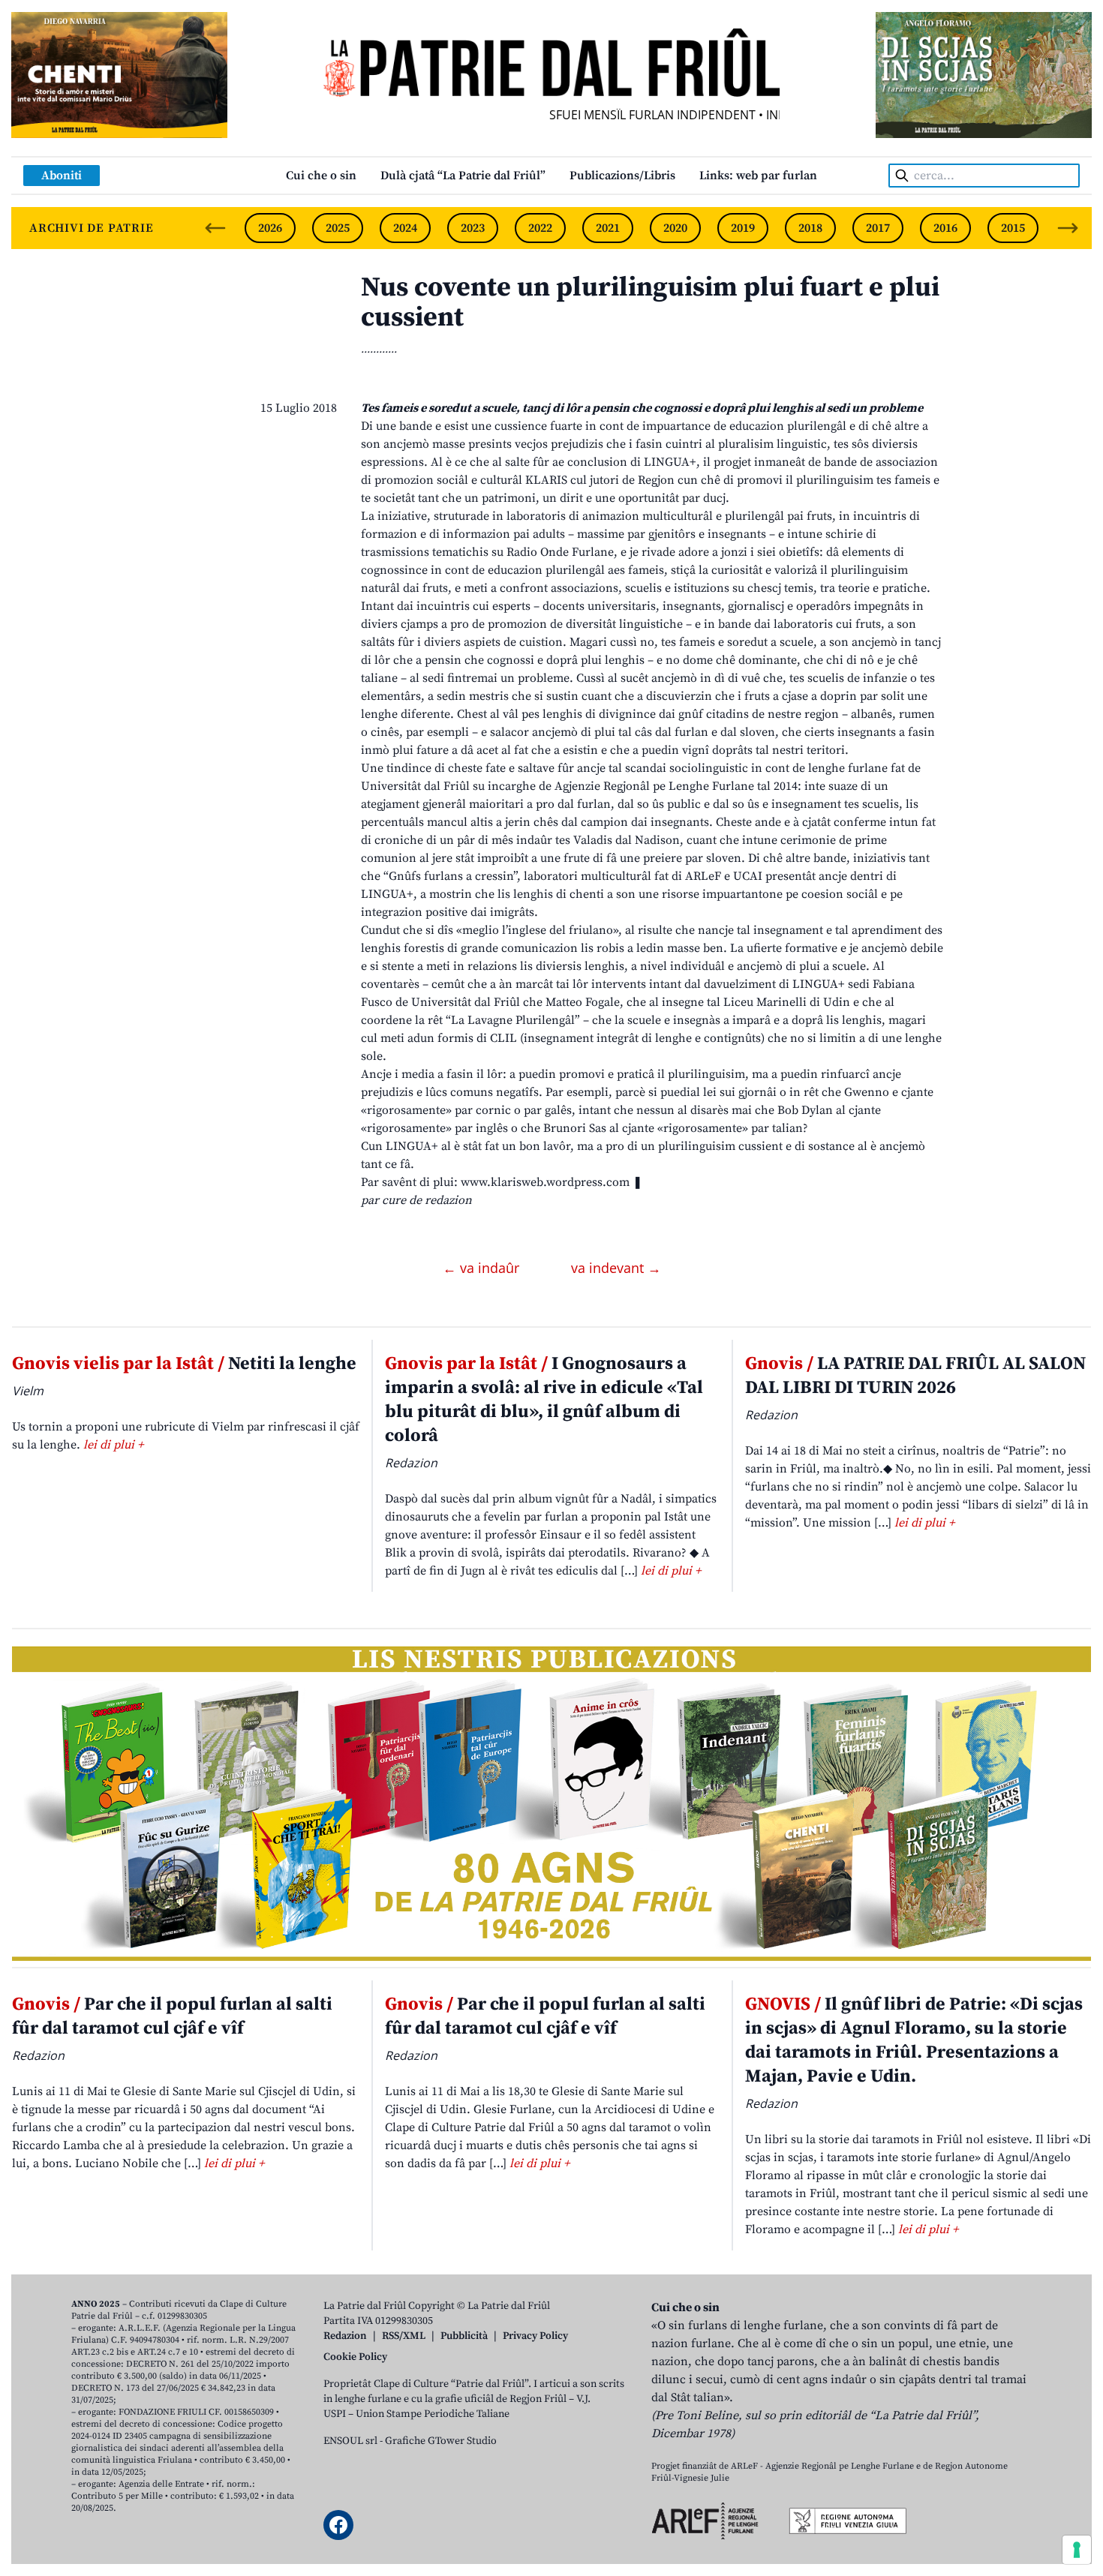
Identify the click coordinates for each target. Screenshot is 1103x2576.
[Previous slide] (215, 228)
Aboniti (62, 176)
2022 (540, 228)
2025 (338, 228)
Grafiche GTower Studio (441, 2441)
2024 (405, 228)
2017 (878, 228)
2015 (1013, 228)
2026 (270, 228)
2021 (608, 228)
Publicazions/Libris (622, 176)
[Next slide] (1068, 228)
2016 (945, 228)
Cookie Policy (355, 2357)
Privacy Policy (535, 2336)
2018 (810, 228)
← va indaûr (483, 1268)
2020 (675, 228)
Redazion (345, 2336)
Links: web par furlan (758, 176)
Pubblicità (464, 2336)
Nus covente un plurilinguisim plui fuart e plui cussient (650, 303)
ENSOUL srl (350, 2441)
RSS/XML (404, 2336)
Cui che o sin (321, 176)
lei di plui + (113, 1445)
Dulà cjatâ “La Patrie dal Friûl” (463, 176)
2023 (473, 228)
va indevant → (616, 1268)
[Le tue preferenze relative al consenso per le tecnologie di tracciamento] (1077, 2550)
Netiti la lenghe (184, 1364)
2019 (743, 228)
